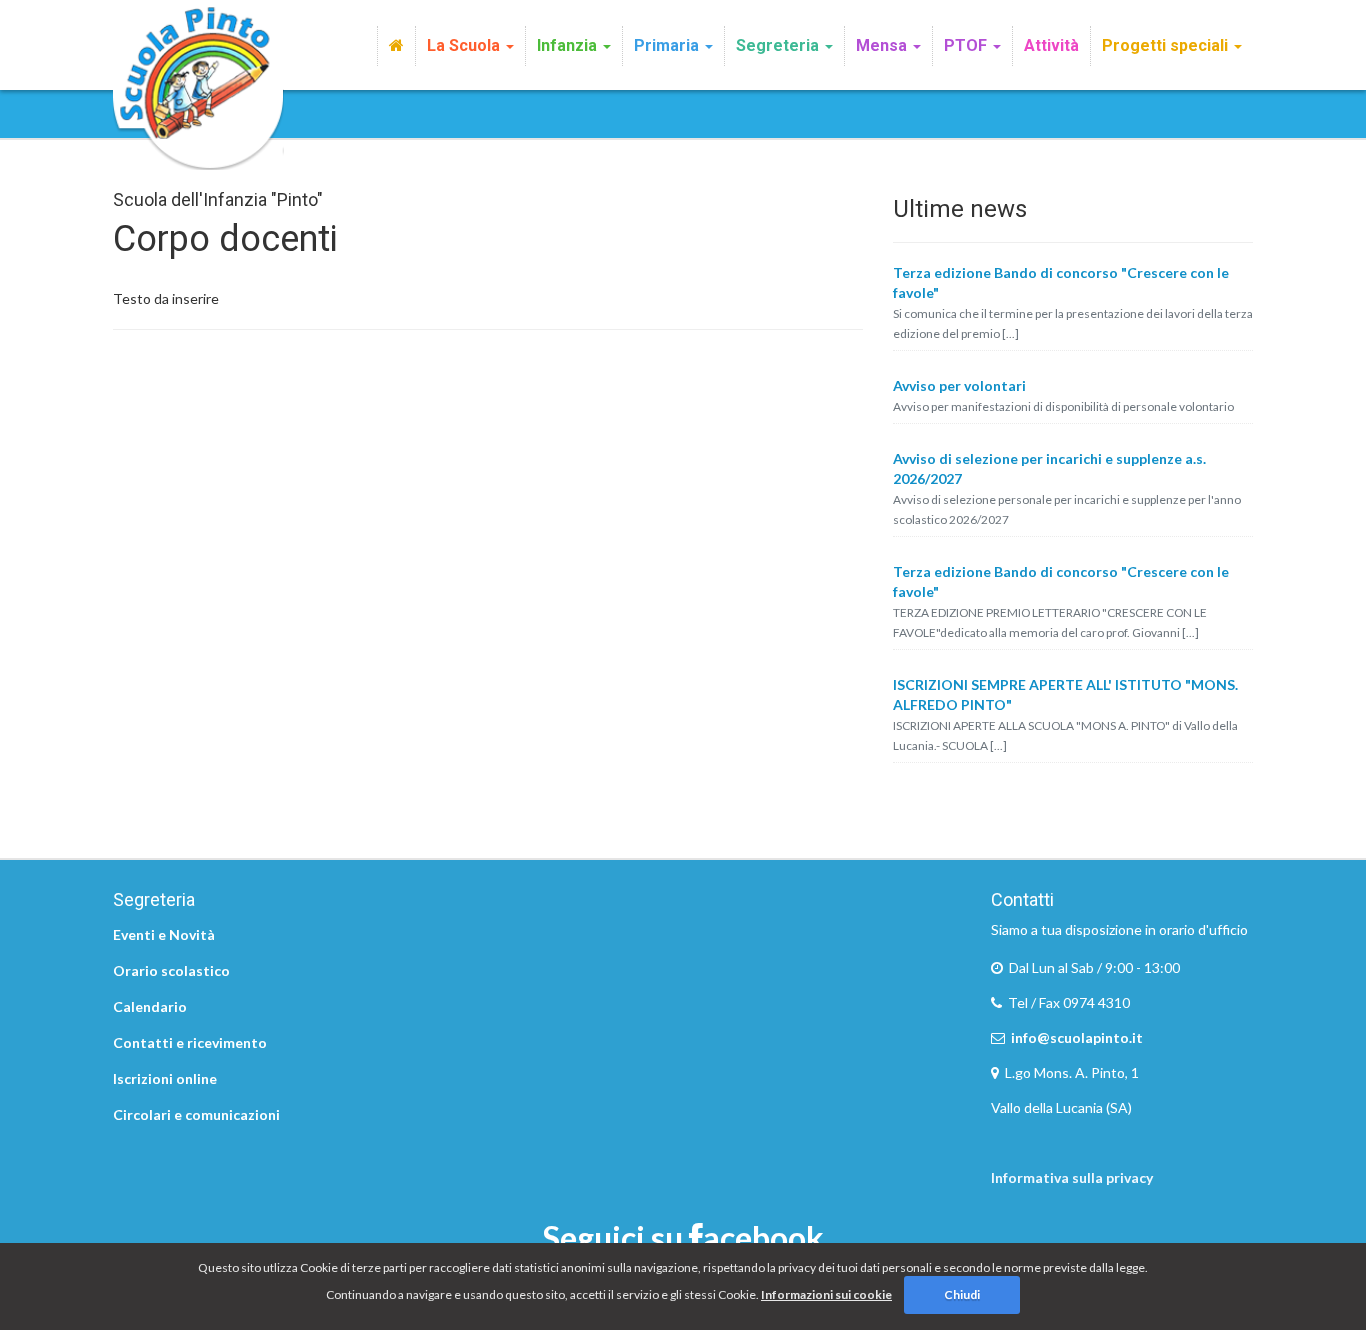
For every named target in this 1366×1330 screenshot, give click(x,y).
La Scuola (465, 45)
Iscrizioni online (165, 1078)
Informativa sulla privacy (1072, 1177)
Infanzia (569, 45)
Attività (1051, 45)
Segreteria (779, 45)
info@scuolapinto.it (1077, 1037)
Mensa (883, 45)
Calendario (150, 1006)
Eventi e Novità (164, 934)
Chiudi (962, 1294)
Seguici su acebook (683, 1237)
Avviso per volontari (959, 385)
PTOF (967, 45)
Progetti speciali (1167, 45)
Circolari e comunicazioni (196, 1114)
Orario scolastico (171, 970)
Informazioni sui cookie (826, 1294)
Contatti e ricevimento (190, 1042)
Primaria (668, 45)
